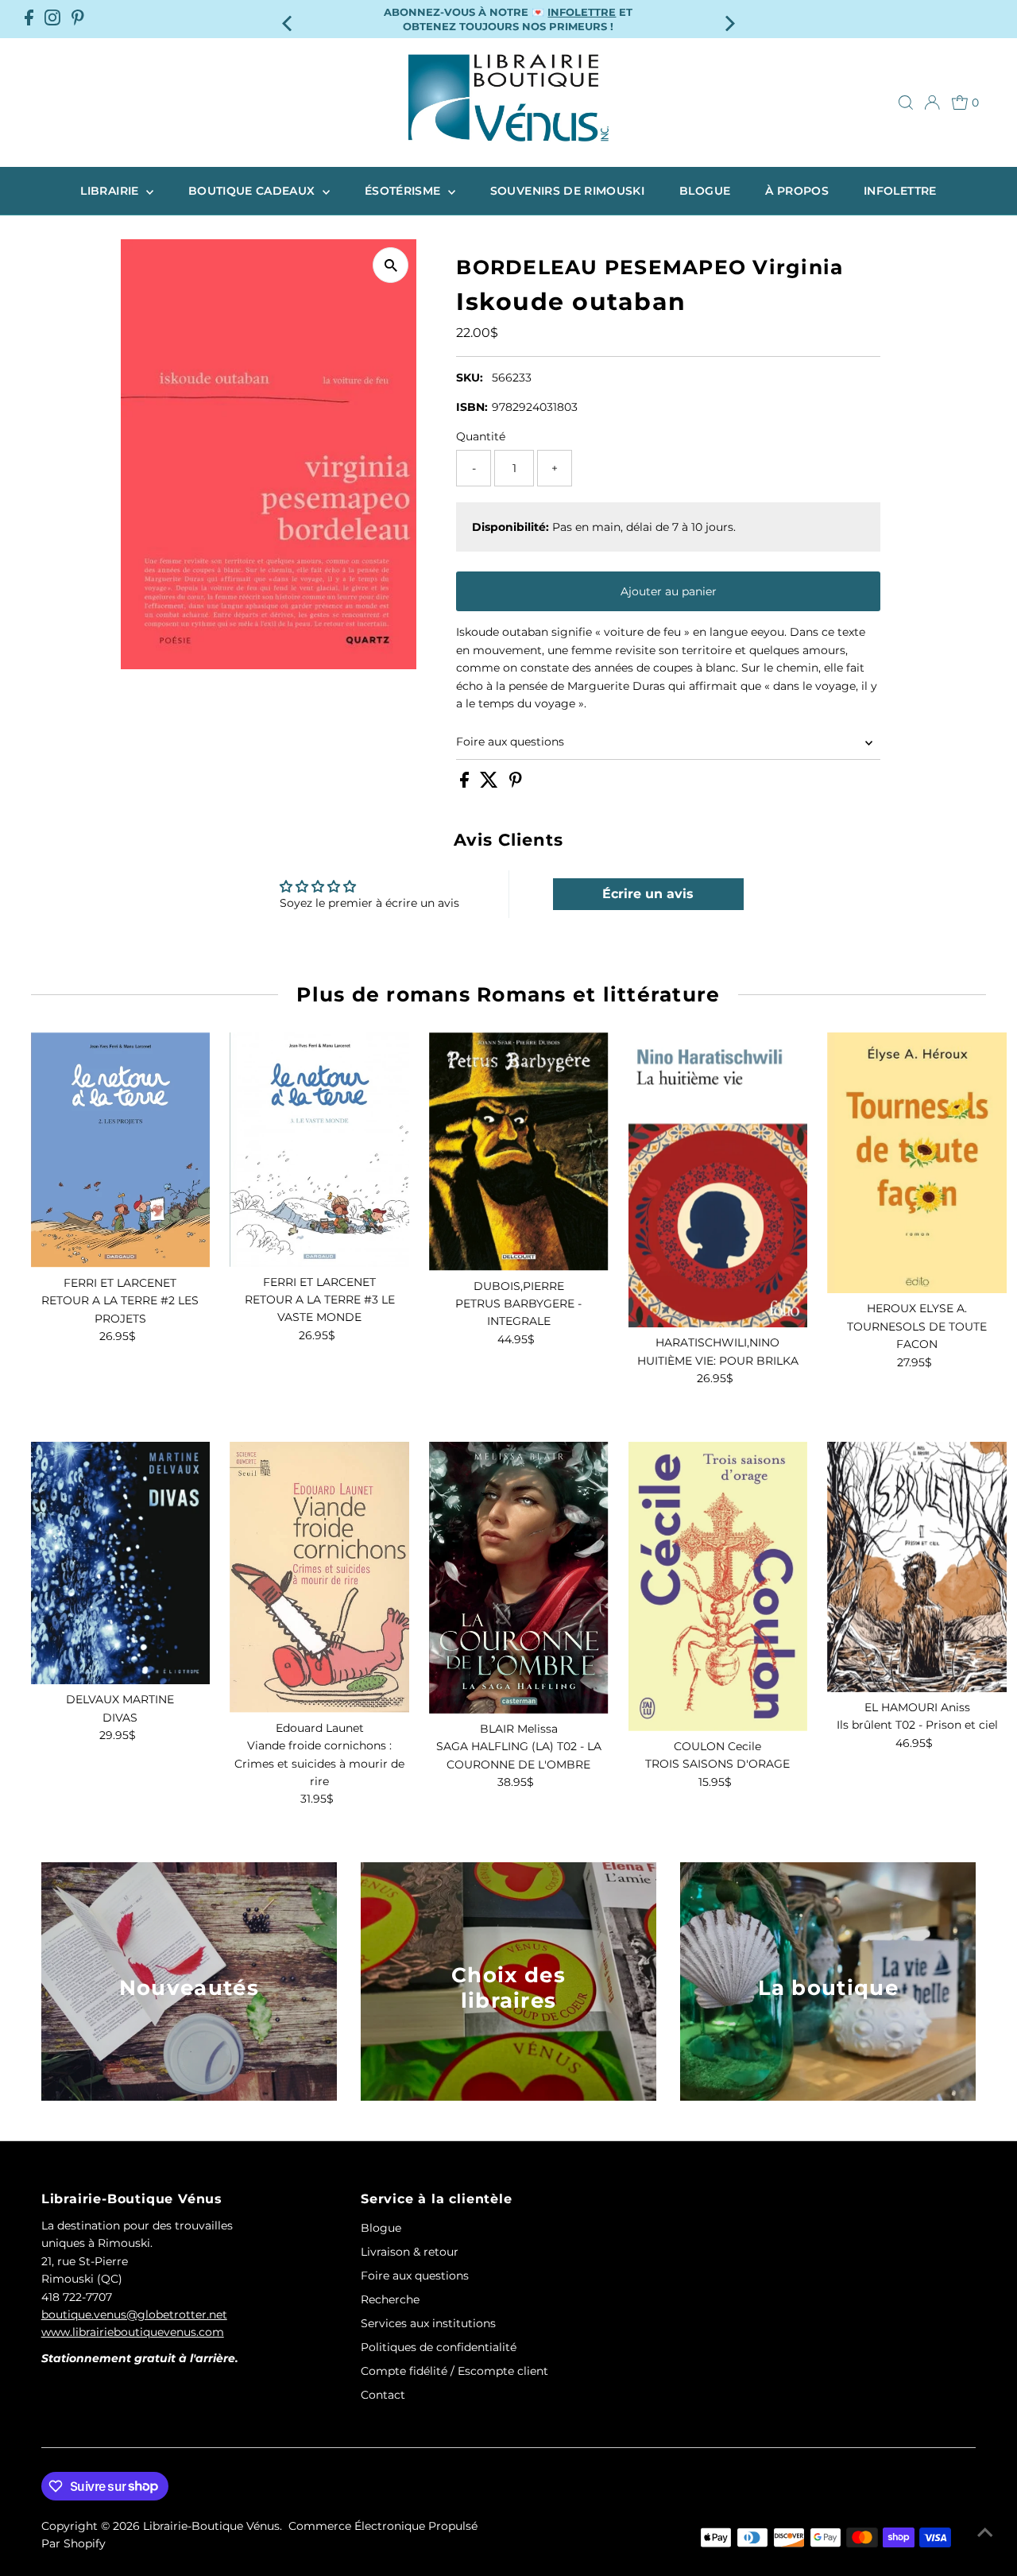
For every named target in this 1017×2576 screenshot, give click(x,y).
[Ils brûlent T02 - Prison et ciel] (917, 1567)
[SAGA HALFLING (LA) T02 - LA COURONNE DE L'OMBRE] (519, 1578)
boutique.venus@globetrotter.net (134, 2315)
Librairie (111, 191)
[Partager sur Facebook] (466, 784)
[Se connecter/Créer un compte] (932, 103)
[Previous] (289, 19)
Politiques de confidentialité (439, 2347)
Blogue (705, 191)
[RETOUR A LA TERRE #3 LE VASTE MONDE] (319, 1149)
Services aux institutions (428, 2323)
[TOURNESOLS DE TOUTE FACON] (917, 1163)
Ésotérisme (404, 191)
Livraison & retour (410, 2252)
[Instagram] (52, 19)
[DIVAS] (121, 1563)
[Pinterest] (78, 19)
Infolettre (900, 191)
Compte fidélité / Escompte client (454, 2371)
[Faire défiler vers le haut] (985, 2532)
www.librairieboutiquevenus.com (133, 2332)
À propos (797, 191)
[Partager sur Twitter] (491, 784)
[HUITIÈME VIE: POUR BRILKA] (718, 1180)
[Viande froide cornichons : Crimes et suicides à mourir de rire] (319, 1577)
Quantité (481, 436)
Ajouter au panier (669, 591)
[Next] (728, 19)
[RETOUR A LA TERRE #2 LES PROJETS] (121, 1150)
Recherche (390, 2299)
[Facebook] (29, 19)
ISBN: (472, 407)
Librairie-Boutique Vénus (211, 2526)
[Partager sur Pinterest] (516, 784)
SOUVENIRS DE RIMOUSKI (567, 191)
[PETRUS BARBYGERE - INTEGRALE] (519, 1152)
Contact (383, 2395)
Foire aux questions (510, 742)
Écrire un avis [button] (648, 894)
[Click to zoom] (391, 265)
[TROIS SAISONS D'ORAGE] (718, 1586)
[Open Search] (906, 103)
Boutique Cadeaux (253, 191)
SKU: (470, 378)
